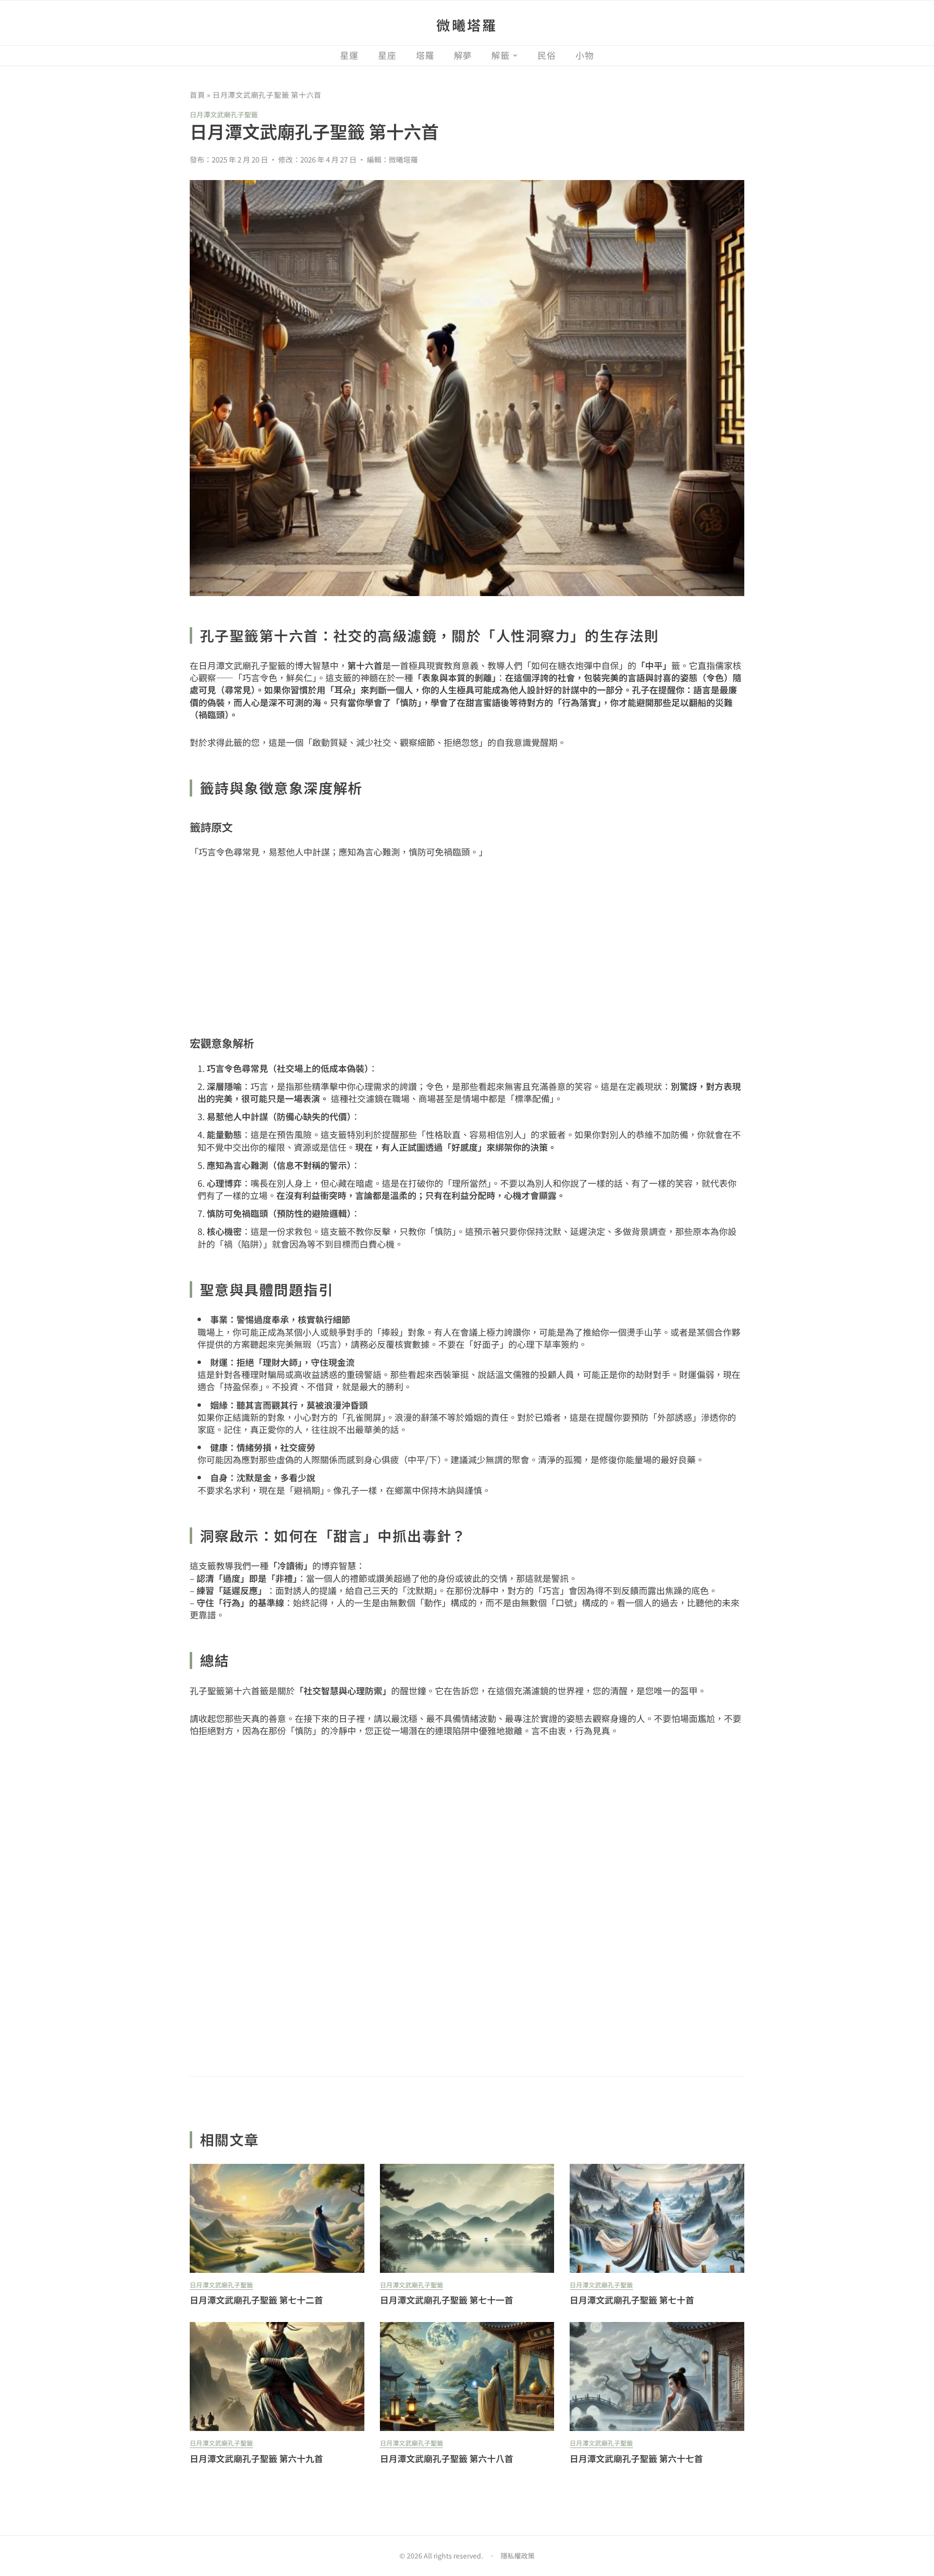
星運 (349, 55)
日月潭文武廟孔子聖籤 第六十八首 (447, 2458)
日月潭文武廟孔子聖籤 (224, 114)
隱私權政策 (518, 2556)
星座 (387, 55)
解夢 (463, 55)
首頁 (198, 95)
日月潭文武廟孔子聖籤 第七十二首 (256, 2300)
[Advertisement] (467, 944)
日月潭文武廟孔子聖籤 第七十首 (632, 2300)
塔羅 (425, 55)
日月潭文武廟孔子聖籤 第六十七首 (636, 2458)
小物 (585, 55)
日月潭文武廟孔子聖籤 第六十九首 (256, 2458)
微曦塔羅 (467, 25)
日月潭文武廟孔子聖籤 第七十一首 (447, 2300)
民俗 (547, 55)
